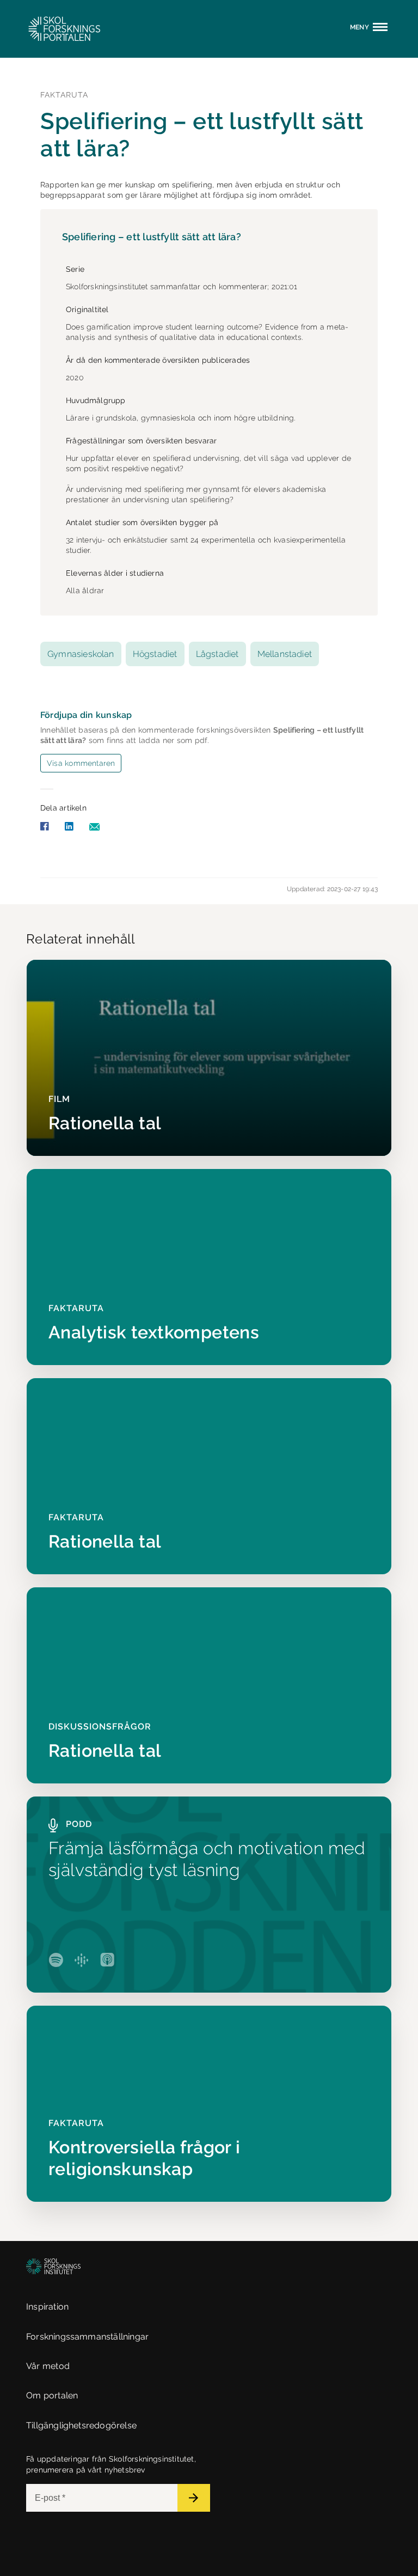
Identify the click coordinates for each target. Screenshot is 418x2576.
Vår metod (48, 2366)
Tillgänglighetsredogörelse (81, 2425)
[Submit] (194, 2498)
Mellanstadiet (285, 654)
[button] (53, 29)
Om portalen (52, 2395)
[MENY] (382, 31)
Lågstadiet (217, 654)
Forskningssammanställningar (87, 2337)
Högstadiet (155, 654)
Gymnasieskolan (81, 654)
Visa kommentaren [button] (81, 763)
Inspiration (47, 2307)
